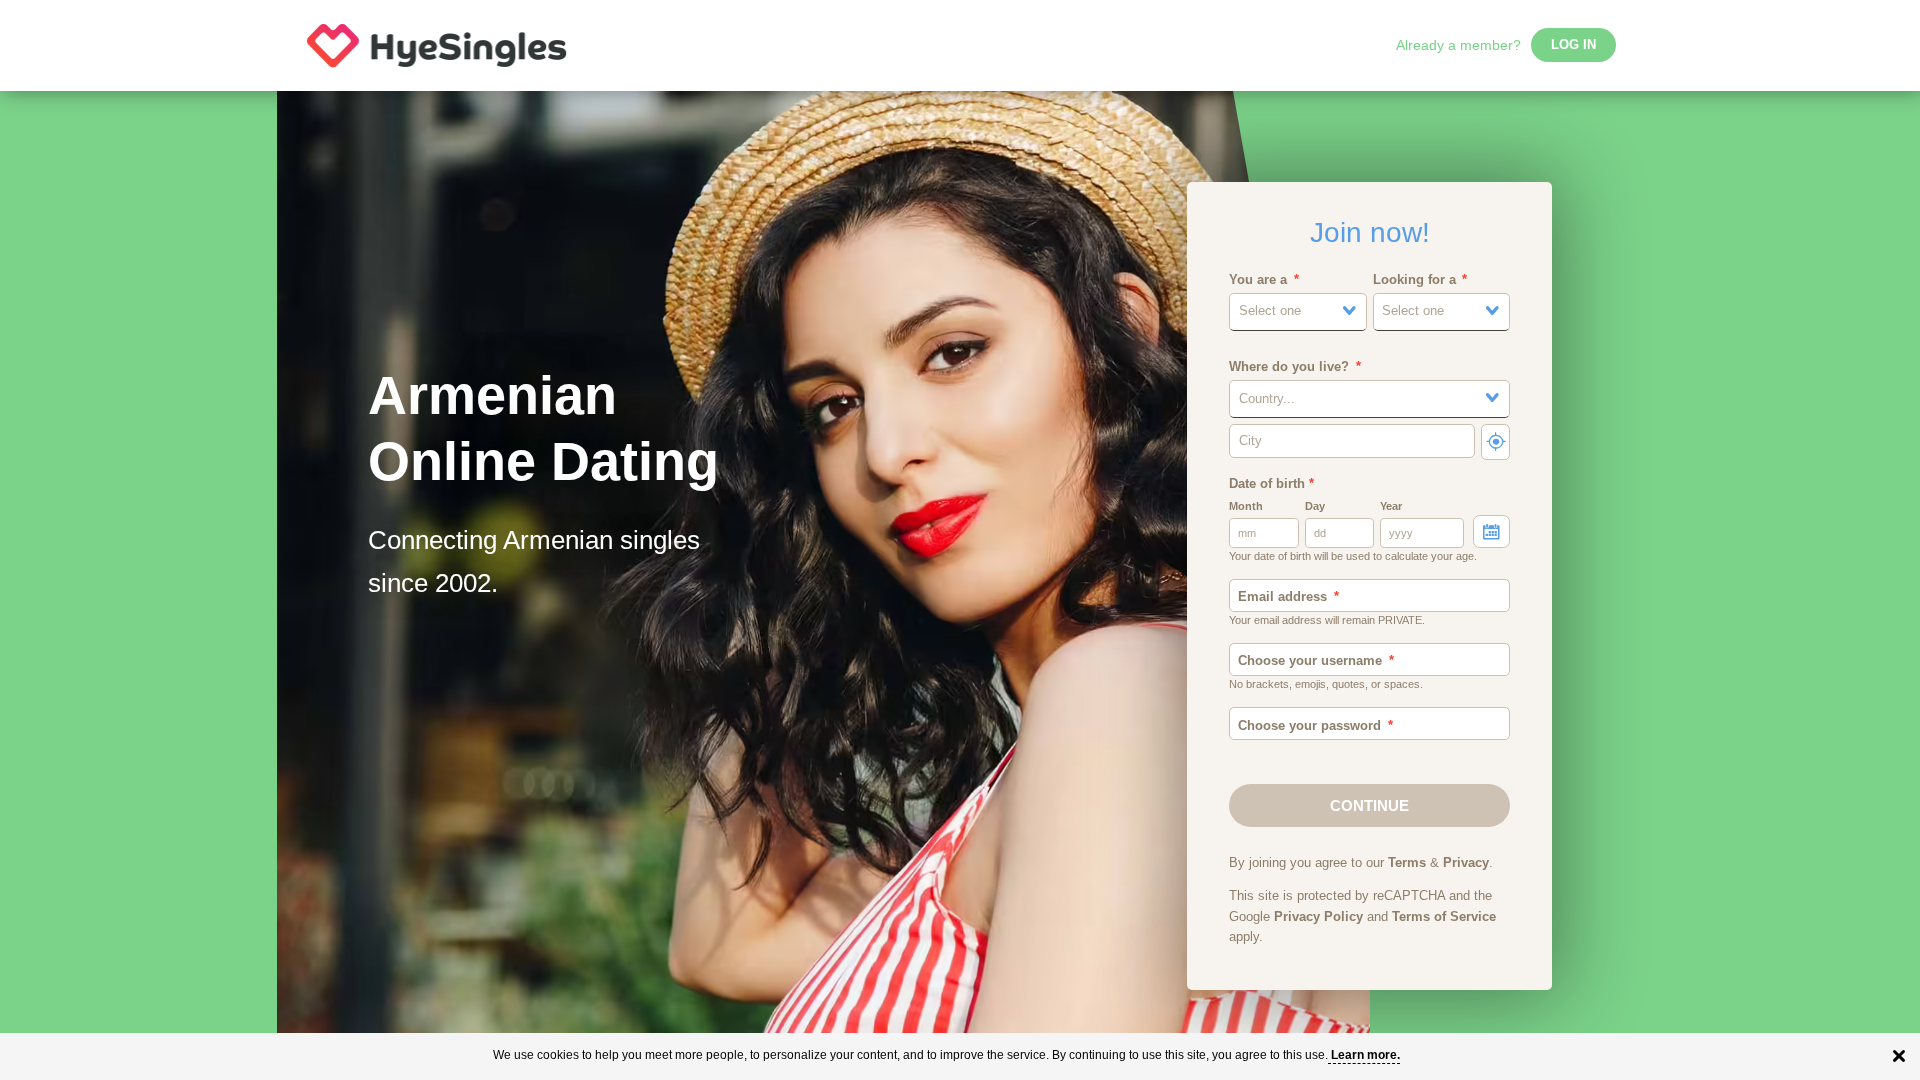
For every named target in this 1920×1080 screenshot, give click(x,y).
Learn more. (1365, 1055)
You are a (1258, 280)
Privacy (1466, 863)
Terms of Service (1444, 917)
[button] (1298, 311)
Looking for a (1414, 280)
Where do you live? (1289, 367)
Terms (1407, 863)
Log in (1573, 45)
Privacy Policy (1318, 917)
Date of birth (1271, 484)
